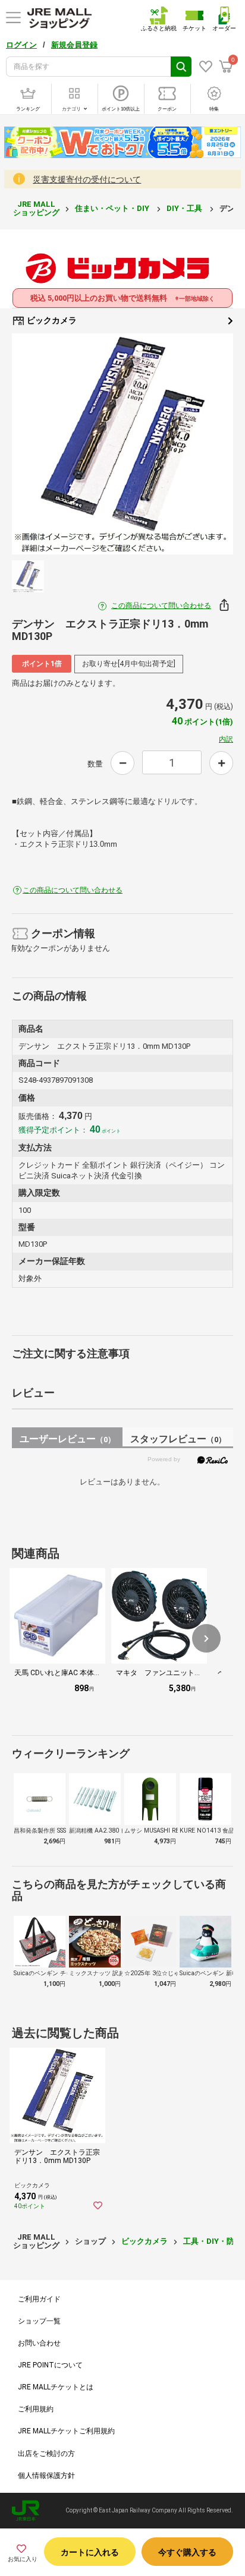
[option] (122, 444)
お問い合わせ (39, 2343)
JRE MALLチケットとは (56, 2387)
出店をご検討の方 (46, 2454)
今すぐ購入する (187, 2552)
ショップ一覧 (39, 2321)
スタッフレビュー (178, 1439)
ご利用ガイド (39, 2299)
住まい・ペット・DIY (113, 208)
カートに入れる (90, 2552)
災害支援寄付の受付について (87, 179)
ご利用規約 (36, 2409)
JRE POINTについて (50, 2365)
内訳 (226, 739)
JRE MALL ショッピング (36, 208)
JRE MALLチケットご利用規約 (66, 2431)
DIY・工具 (185, 208)
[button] (206, 1638)
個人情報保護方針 (46, 2476)
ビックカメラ (51, 320)
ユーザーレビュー (67, 1439)
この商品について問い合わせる (161, 606)
